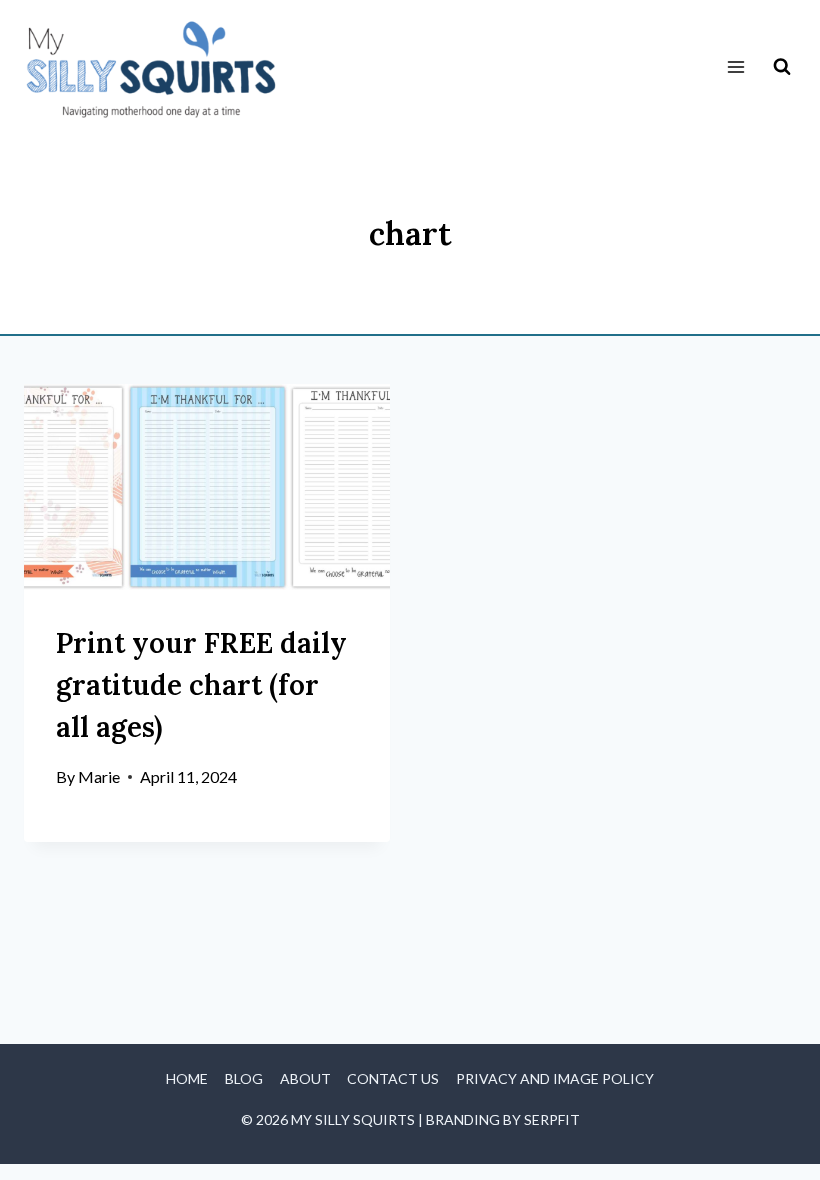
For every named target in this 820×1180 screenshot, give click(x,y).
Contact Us (393, 1078)
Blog (244, 1078)
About (305, 1078)
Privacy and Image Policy (555, 1078)
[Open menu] (735, 67)
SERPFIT (552, 1119)
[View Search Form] (782, 67)
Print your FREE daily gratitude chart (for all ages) (201, 685)
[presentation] (207, 487)
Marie (99, 776)
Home (187, 1078)
